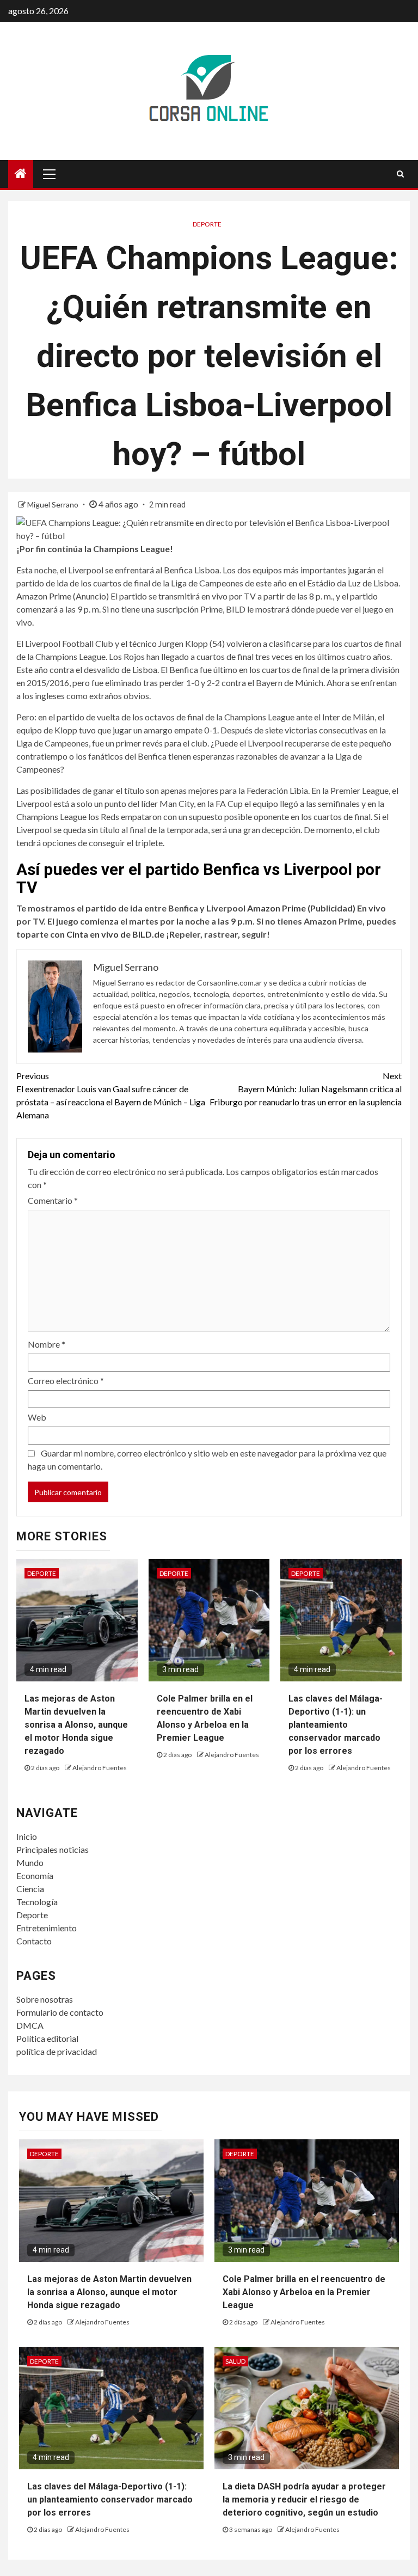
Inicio (27, 1836)
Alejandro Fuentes (100, 1768)
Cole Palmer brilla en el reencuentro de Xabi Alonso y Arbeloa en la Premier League (304, 2292)
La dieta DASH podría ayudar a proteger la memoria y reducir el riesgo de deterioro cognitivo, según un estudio (304, 2499)
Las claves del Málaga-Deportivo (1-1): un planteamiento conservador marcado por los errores (336, 1725)
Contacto (34, 1941)
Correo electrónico (66, 1381)
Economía (35, 1876)
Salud (235, 2361)
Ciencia (30, 1889)
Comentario (53, 1200)
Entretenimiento (47, 1928)
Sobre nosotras (45, 1999)
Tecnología (37, 1902)
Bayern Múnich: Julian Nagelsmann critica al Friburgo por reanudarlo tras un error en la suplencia (306, 1089)
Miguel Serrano (54, 504)
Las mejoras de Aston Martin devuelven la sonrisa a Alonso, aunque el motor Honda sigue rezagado (76, 1725)
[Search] (400, 174)
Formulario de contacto (60, 2012)
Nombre (47, 1344)
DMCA (30, 2025)
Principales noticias (53, 1849)
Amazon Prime (44, 596)
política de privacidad (57, 2051)
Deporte (207, 224)
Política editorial (47, 2038)
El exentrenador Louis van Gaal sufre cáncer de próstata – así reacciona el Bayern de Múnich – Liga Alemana (111, 1095)
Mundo (30, 1862)
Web (37, 1417)
